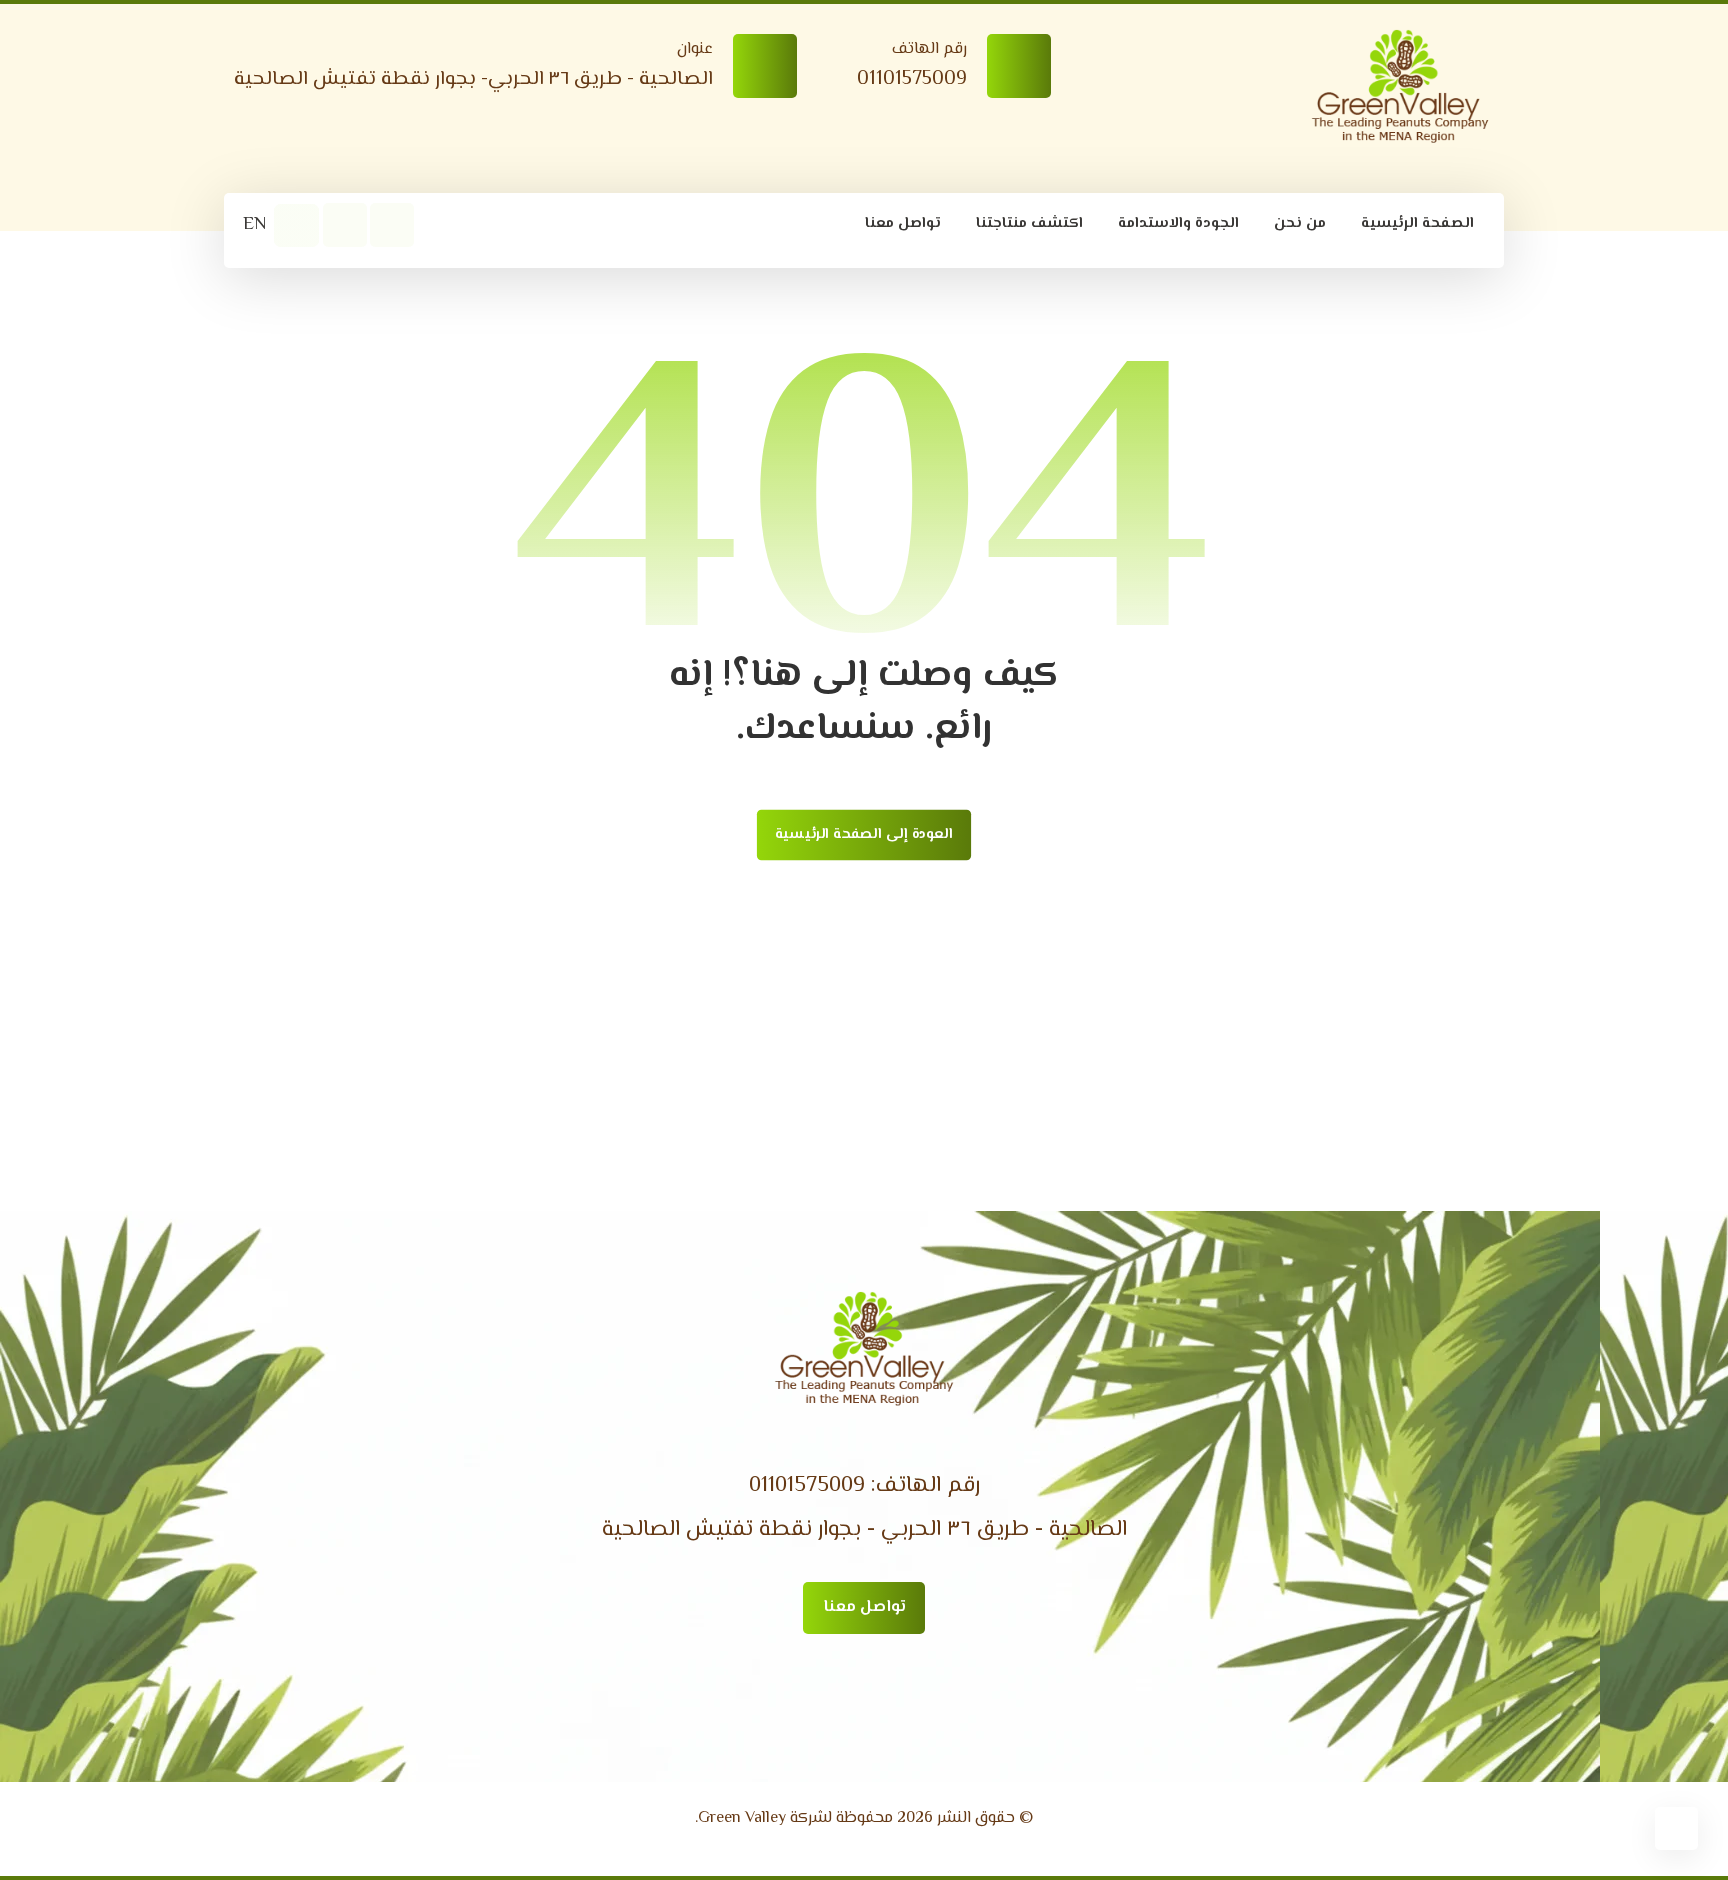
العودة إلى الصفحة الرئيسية (864, 834)
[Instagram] (345, 225)
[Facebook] (392, 225)
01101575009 (807, 1486)
